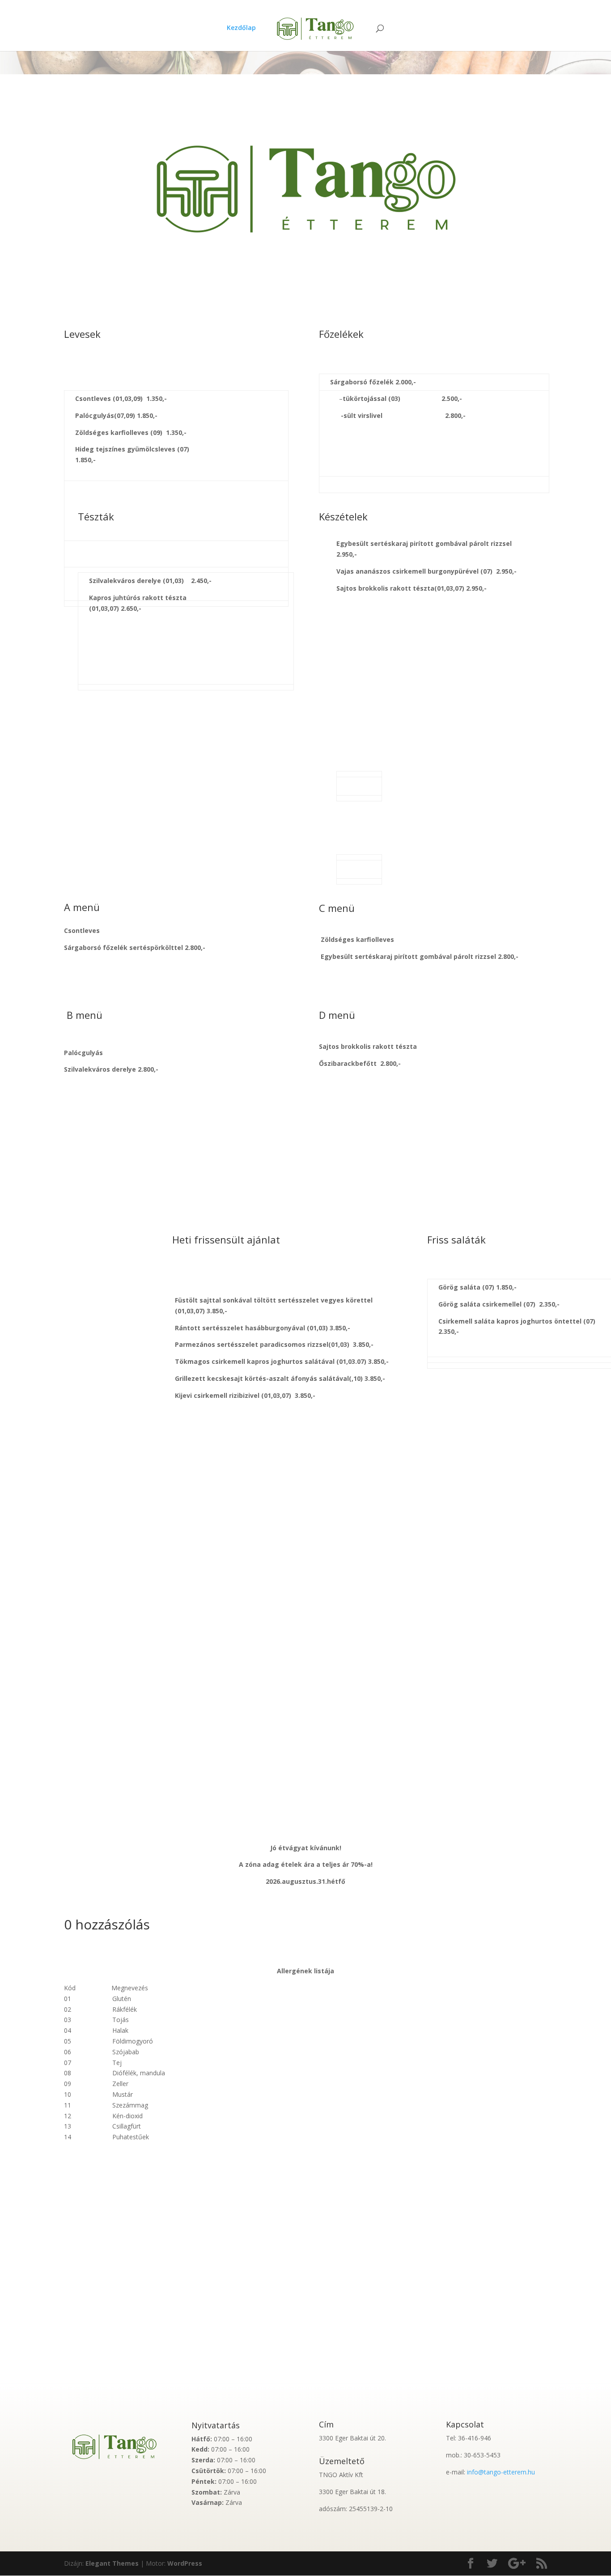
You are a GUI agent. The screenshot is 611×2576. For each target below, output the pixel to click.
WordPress (185, 2563)
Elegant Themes (112, 2563)
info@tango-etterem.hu (501, 2472)
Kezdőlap (241, 28)
